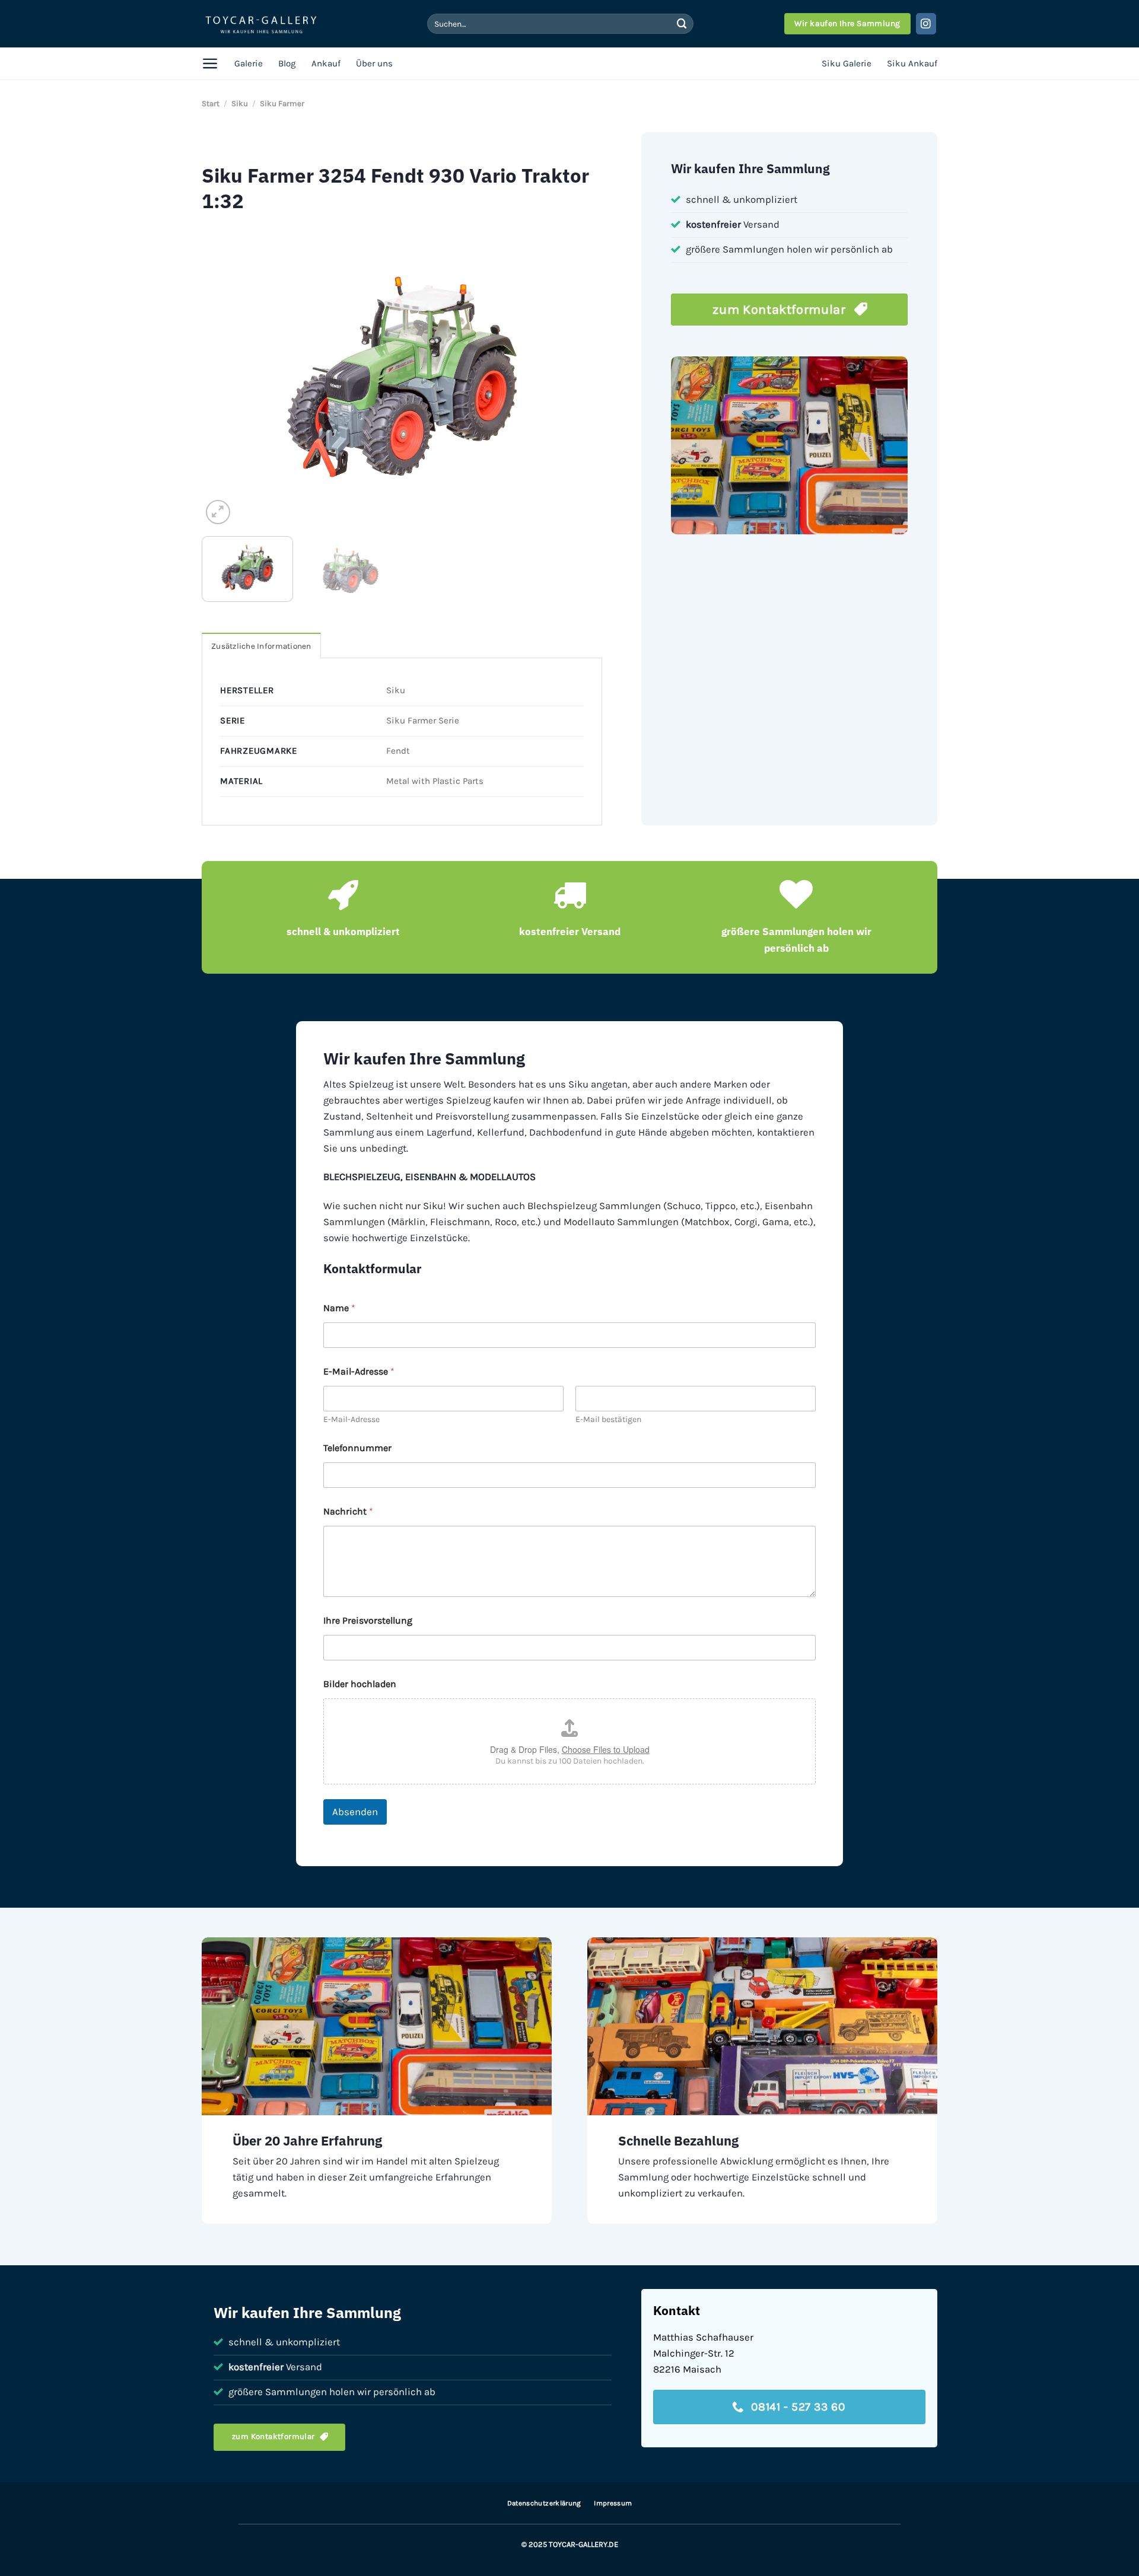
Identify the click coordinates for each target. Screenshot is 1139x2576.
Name (339, 1308)
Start (211, 103)
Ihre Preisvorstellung (368, 1620)
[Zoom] (218, 512)
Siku (240, 103)
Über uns (374, 63)
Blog (287, 63)
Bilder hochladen (360, 1684)
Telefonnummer (357, 1448)
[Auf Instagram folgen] (926, 23)
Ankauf (326, 63)
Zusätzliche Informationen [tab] (261, 646)
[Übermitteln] (682, 23)
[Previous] (225, 377)
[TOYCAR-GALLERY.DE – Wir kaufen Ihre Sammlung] (261, 24)
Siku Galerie (847, 63)
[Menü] (210, 63)
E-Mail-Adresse (351, 1419)
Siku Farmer (282, 103)
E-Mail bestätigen (608, 1419)
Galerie (249, 63)
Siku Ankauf (912, 63)
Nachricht (348, 1511)
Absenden (355, 1812)
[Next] (580, 377)
